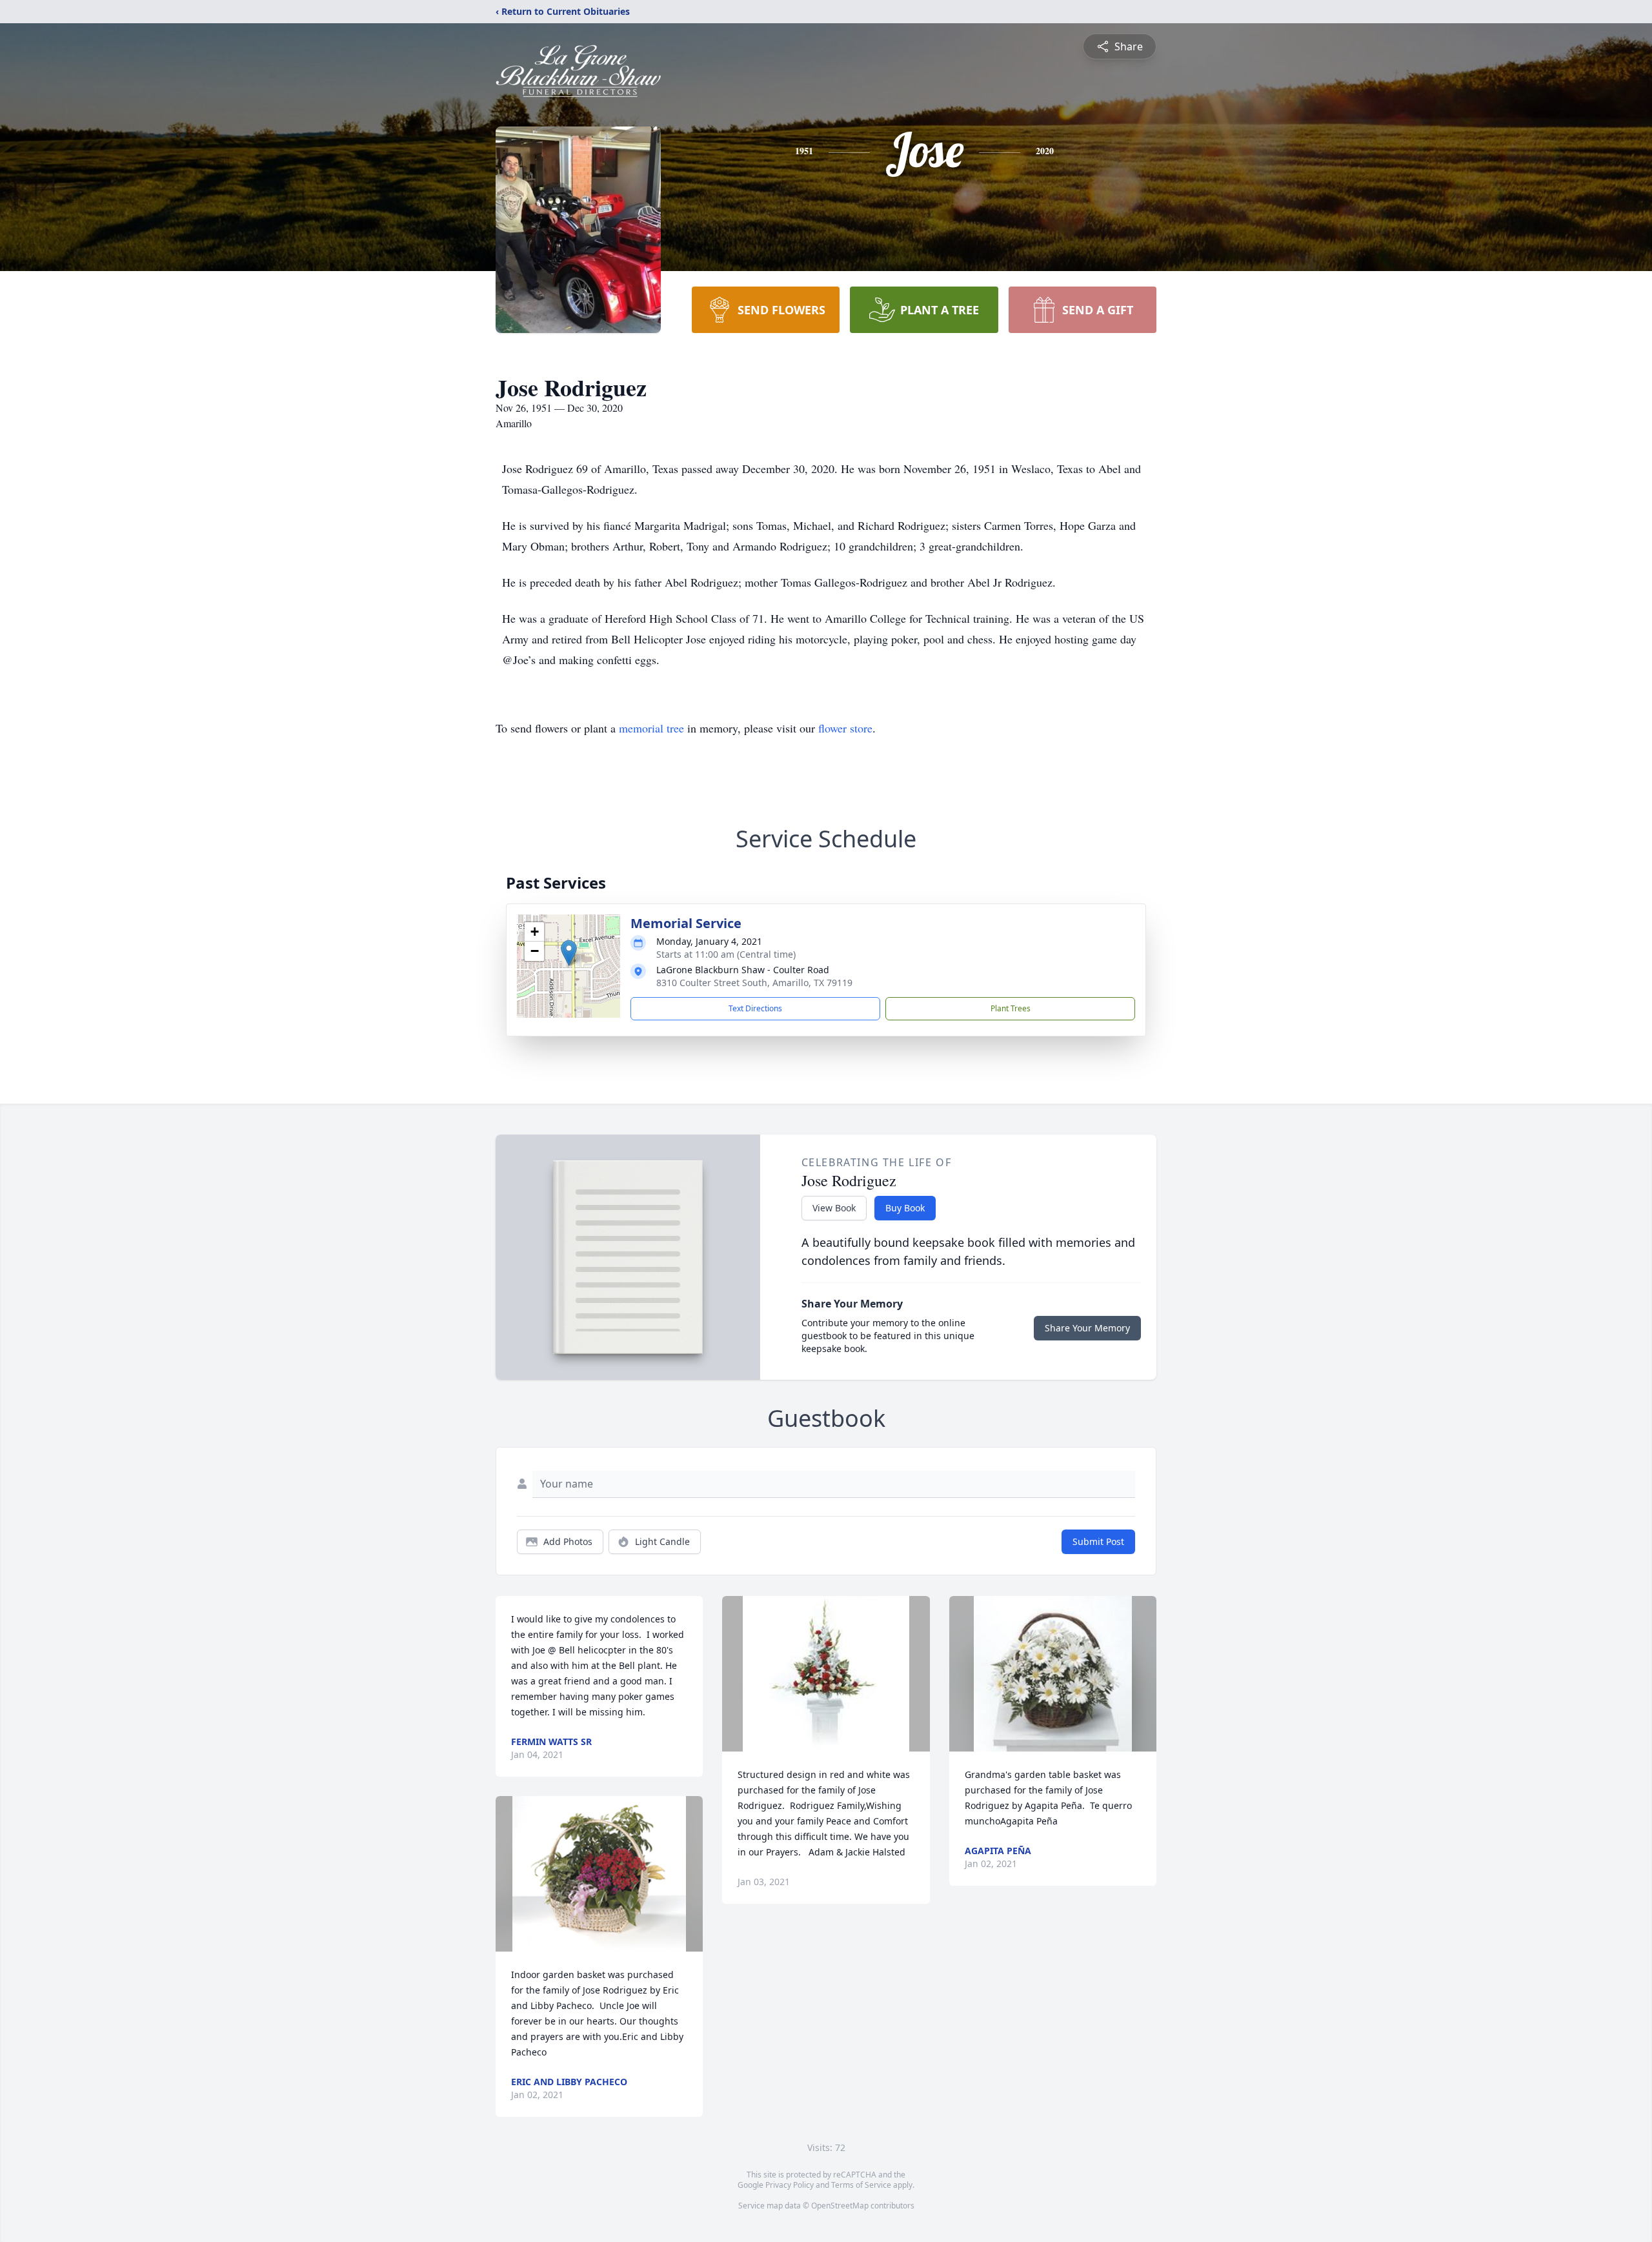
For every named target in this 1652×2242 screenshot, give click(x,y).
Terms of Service (861, 2185)
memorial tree (651, 728)
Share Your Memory (1087, 1328)
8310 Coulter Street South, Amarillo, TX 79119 (754, 983)
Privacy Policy (790, 2185)
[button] (569, 953)
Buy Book (905, 1208)
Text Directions (755, 1008)
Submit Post (1098, 1541)
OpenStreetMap (840, 2206)
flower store (845, 728)
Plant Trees (1011, 1008)
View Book (834, 1208)
